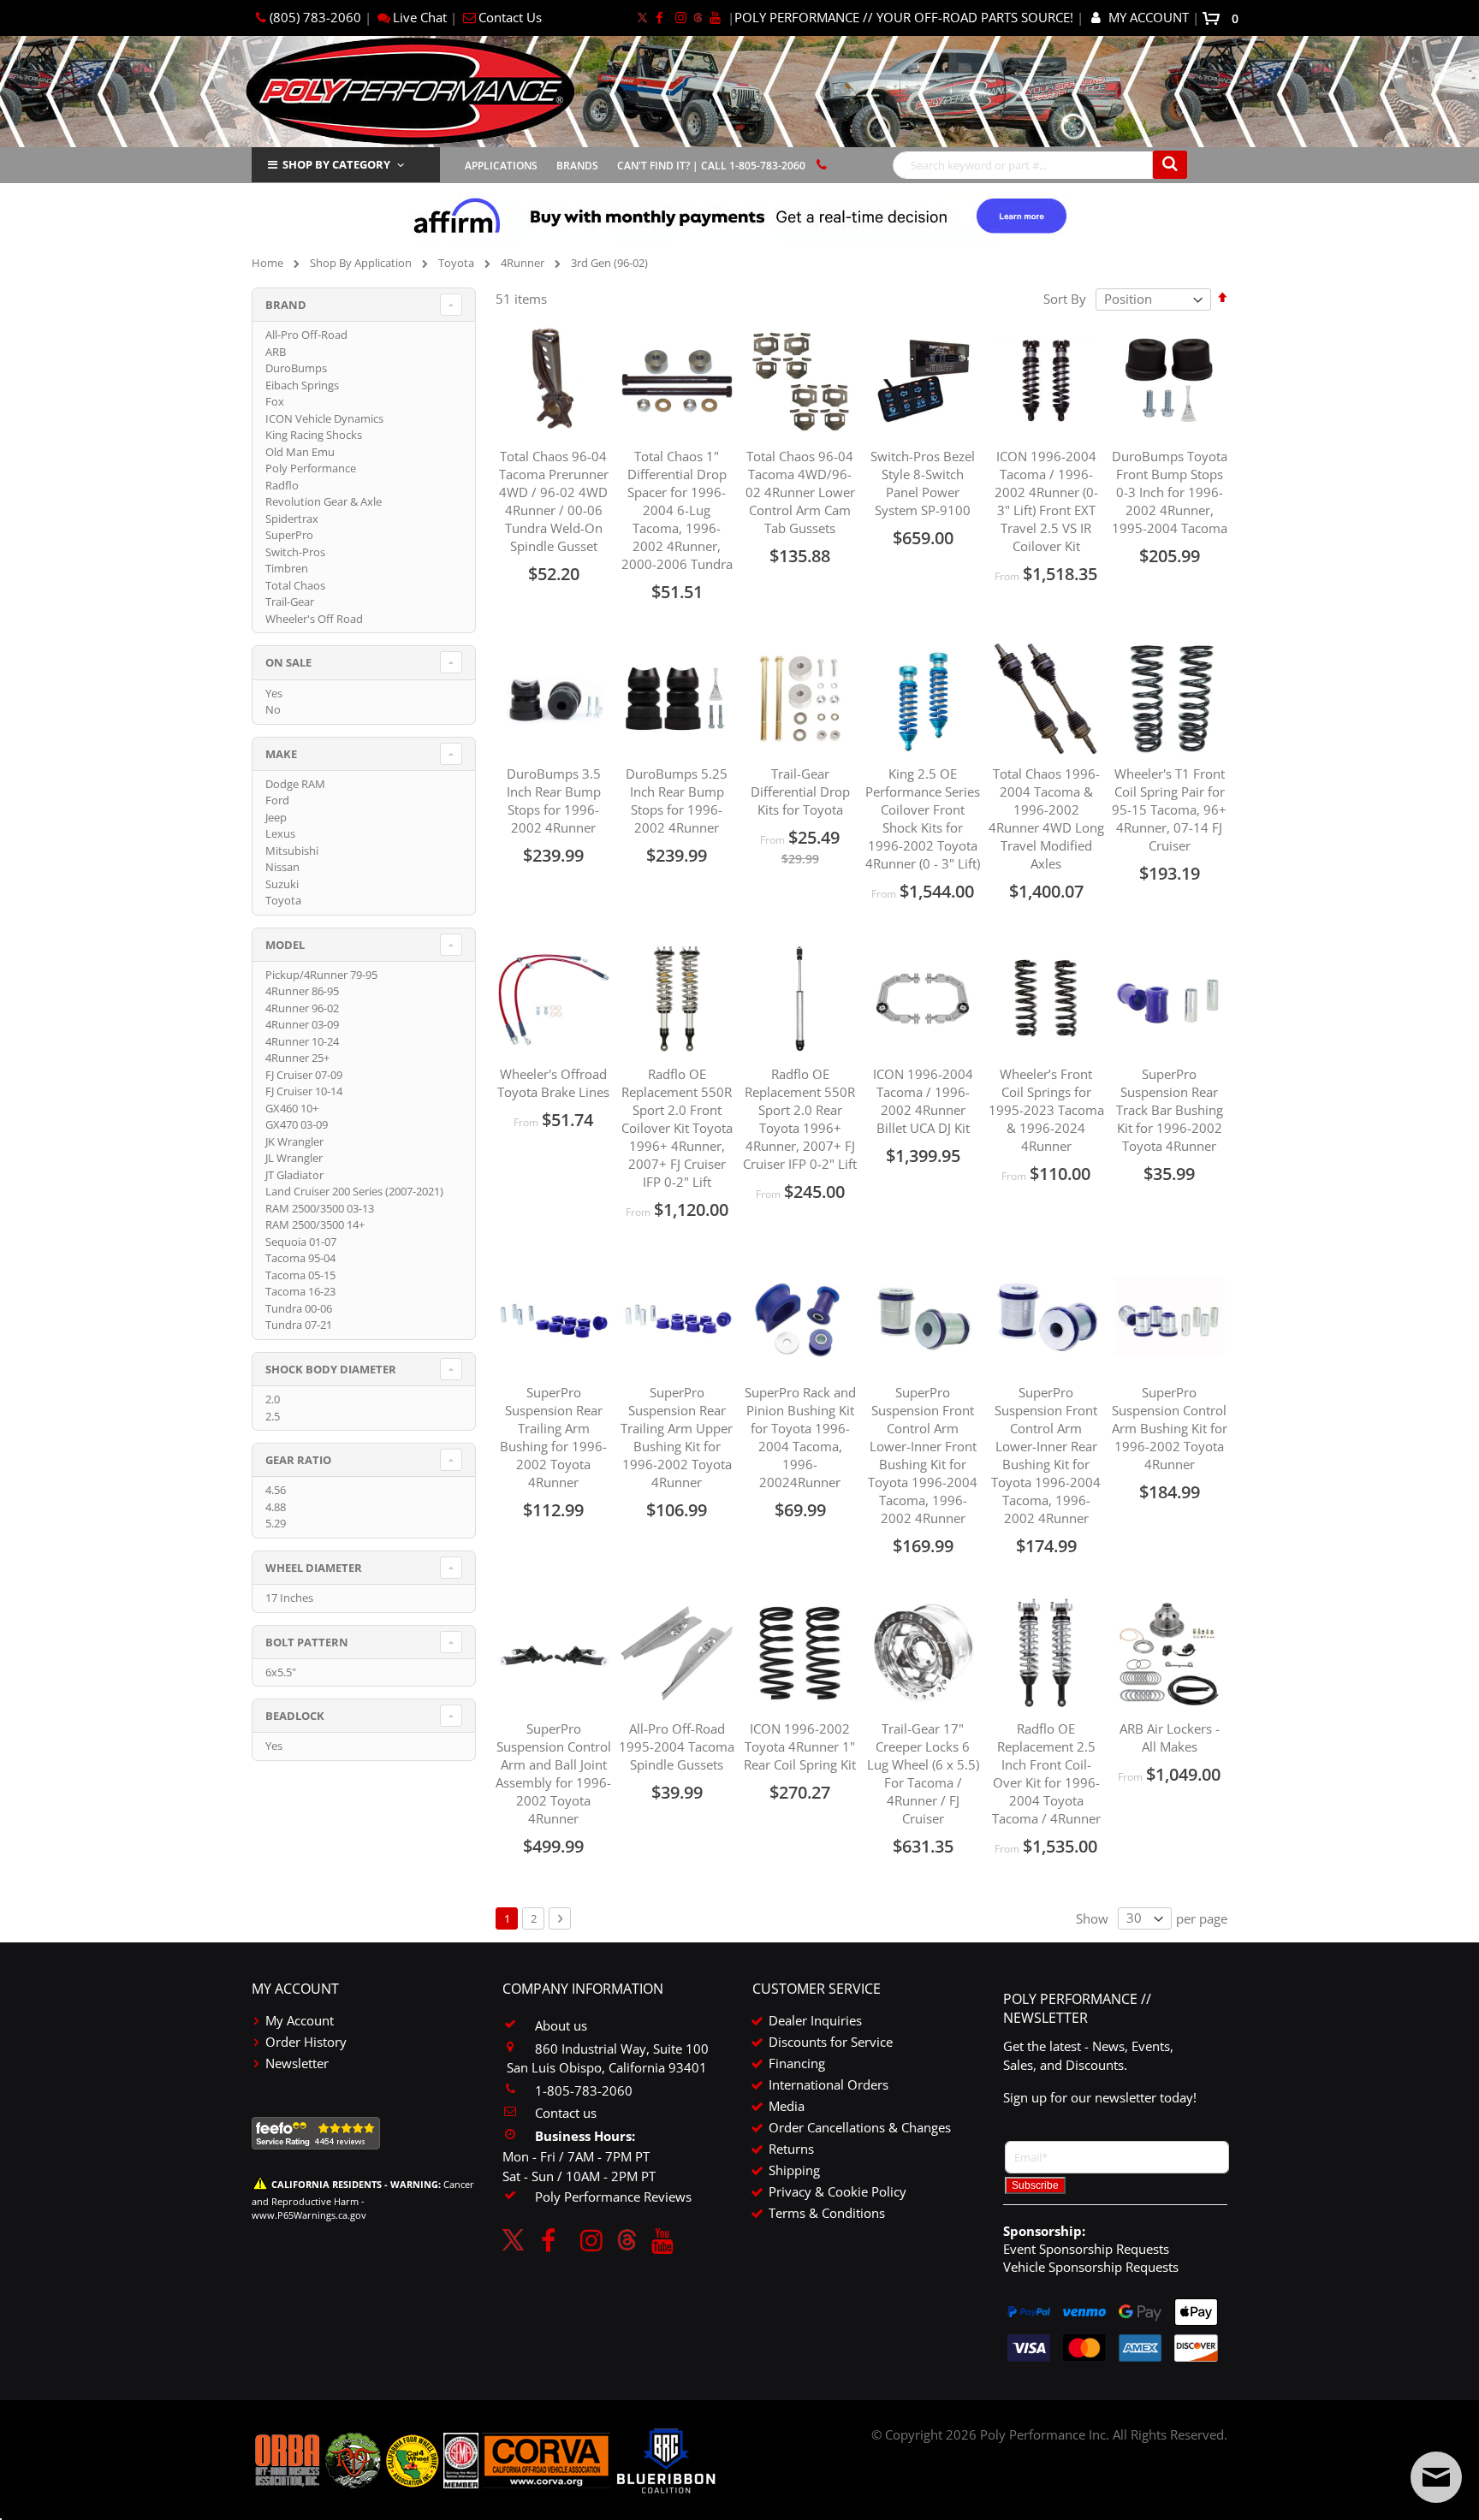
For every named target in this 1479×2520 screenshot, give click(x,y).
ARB (276, 352)
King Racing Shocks (314, 435)
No (273, 709)
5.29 (276, 1523)
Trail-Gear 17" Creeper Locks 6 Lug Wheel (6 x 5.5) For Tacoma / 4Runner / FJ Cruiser (923, 1773)
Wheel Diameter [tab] (314, 1568)
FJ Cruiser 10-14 (304, 1091)
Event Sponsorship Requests (1086, 2249)
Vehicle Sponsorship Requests (1091, 2267)
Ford (277, 800)
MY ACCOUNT (1149, 17)
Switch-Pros (295, 552)
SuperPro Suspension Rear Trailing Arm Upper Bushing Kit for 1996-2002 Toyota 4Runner (677, 1437)
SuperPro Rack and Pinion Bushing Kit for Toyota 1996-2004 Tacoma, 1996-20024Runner (800, 1437)
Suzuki (282, 884)
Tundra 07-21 (299, 1325)
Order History (306, 2042)
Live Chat (420, 17)
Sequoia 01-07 (301, 1242)
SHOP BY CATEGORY (336, 164)
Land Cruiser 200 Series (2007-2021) (354, 1191)
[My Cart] (1215, 17)
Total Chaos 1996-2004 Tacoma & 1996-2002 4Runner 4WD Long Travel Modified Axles (1046, 818)
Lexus (280, 833)
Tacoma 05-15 (300, 1275)
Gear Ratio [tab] (298, 1460)
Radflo (282, 485)
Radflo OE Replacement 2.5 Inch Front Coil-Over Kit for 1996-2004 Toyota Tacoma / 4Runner (1046, 1773)
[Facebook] (659, 17)
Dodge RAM (295, 784)
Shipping (794, 2170)
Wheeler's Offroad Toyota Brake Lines (553, 1083)
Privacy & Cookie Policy (838, 2191)
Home (267, 263)
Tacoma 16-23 (300, 1291)
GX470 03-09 (297, 1124)
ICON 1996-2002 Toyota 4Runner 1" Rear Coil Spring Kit (800, 1746)
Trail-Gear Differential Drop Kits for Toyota (800, 792)
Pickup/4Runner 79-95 (321, 975)
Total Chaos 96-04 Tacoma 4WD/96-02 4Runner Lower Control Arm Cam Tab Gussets (800, 492)
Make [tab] (281, 754)
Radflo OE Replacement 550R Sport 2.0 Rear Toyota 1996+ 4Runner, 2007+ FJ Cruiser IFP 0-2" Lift (800, 1119)
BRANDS (577, 166)
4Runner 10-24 (302, 1041)
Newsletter (297, 2063)
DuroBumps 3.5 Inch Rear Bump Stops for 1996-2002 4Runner (554, 800)
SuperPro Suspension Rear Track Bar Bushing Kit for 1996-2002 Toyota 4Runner (1170, 1110)
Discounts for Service (831, 2042)
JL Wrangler (294, 1158)
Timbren (287, 568)
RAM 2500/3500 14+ (315, 1224)
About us (561, 2025)
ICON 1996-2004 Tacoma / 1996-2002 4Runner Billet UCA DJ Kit (923, 1101)
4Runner (523, 263)
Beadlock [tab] (295, 1716)
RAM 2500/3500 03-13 (320, 1208)
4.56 (276, 1490)
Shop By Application (361, 263)
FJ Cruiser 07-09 (304, 1075)
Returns (791, 2149)
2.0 (273, 1399)
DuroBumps (296, 368)
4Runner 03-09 (302, 1024)
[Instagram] (681, 17)
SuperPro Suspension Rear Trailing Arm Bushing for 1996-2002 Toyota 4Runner (553, 1437)
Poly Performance (311, 468)
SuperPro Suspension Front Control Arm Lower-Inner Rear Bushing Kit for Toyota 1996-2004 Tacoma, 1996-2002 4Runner (1046, 1455)
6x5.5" (281, 1672)
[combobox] (1040, 165)
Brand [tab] (286, 305)
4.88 (276, 1507)
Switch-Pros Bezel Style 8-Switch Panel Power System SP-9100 (923, 483)
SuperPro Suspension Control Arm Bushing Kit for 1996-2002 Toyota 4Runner (1170, 1428)
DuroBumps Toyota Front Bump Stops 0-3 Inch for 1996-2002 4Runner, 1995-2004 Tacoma (1170, 492)
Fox (275, 401)
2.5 (273, 1416)
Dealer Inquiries (815, 2020)
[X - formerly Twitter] (642, 17)
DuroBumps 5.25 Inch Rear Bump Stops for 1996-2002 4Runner (677, 800)
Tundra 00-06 (299, 1308)
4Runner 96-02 (302, 1008)
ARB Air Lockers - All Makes (1170, 1737)
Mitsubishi (292, 851)
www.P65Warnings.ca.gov (309, 2215)
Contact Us (510, 17)
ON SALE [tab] (288, 662)
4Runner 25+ (297, 1058)
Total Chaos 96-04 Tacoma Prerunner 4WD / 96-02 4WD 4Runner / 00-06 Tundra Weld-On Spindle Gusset (554, 501)
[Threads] (698, 17)
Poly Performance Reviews (613, 2197)
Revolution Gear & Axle (324, 501)
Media (787, 2106)
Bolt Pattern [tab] (307, 1642)
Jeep (276, 817)
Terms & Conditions (827, 2213)
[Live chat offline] (1436, 2477)
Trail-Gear (290, 602)
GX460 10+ (292, 1108)
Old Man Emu (300, 452)
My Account (300, 2020)
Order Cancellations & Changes (860, 2127)
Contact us (566, 2113)
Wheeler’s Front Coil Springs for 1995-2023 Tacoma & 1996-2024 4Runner (1046, 1110)
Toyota (456, 263)
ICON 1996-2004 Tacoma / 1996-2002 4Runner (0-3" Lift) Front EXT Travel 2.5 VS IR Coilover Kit (1046, 501)
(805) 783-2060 (315, 17)
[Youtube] (715, 17)
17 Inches (289, 1598)
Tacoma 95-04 (300, 1258)
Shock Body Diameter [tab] (331, 1369)
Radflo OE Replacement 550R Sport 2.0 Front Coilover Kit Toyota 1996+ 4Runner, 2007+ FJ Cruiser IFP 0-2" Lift (677, 1128)
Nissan (282, 867)
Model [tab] (285, 945)
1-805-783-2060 (584, 2090)
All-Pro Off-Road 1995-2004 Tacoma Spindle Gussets (677, 1746)
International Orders (829, 2084)
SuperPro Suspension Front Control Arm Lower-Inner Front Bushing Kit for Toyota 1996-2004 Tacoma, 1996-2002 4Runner (923, 1455)
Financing (797, 2063)
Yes (274, 693)
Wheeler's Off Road (314, 619)
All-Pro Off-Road (306, 335)
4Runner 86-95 (302, 991)
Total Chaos (295, 585)
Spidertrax (292, 519)
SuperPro (289, 535)
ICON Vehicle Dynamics (324, 418)
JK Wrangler (294, 1141)
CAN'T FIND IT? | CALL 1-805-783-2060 (711, 166)
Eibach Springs (302, 385)
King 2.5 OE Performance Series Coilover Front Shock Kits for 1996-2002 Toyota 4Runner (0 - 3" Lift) (923, 818)
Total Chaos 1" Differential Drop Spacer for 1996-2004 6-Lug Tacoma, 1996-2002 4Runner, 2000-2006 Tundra (677, 510)
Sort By (1065, 299)
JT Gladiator (294, 1175)
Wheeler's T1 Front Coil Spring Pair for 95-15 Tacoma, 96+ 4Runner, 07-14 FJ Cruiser (1169, 809)
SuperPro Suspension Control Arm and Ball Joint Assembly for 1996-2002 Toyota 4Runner (553, 1773)
